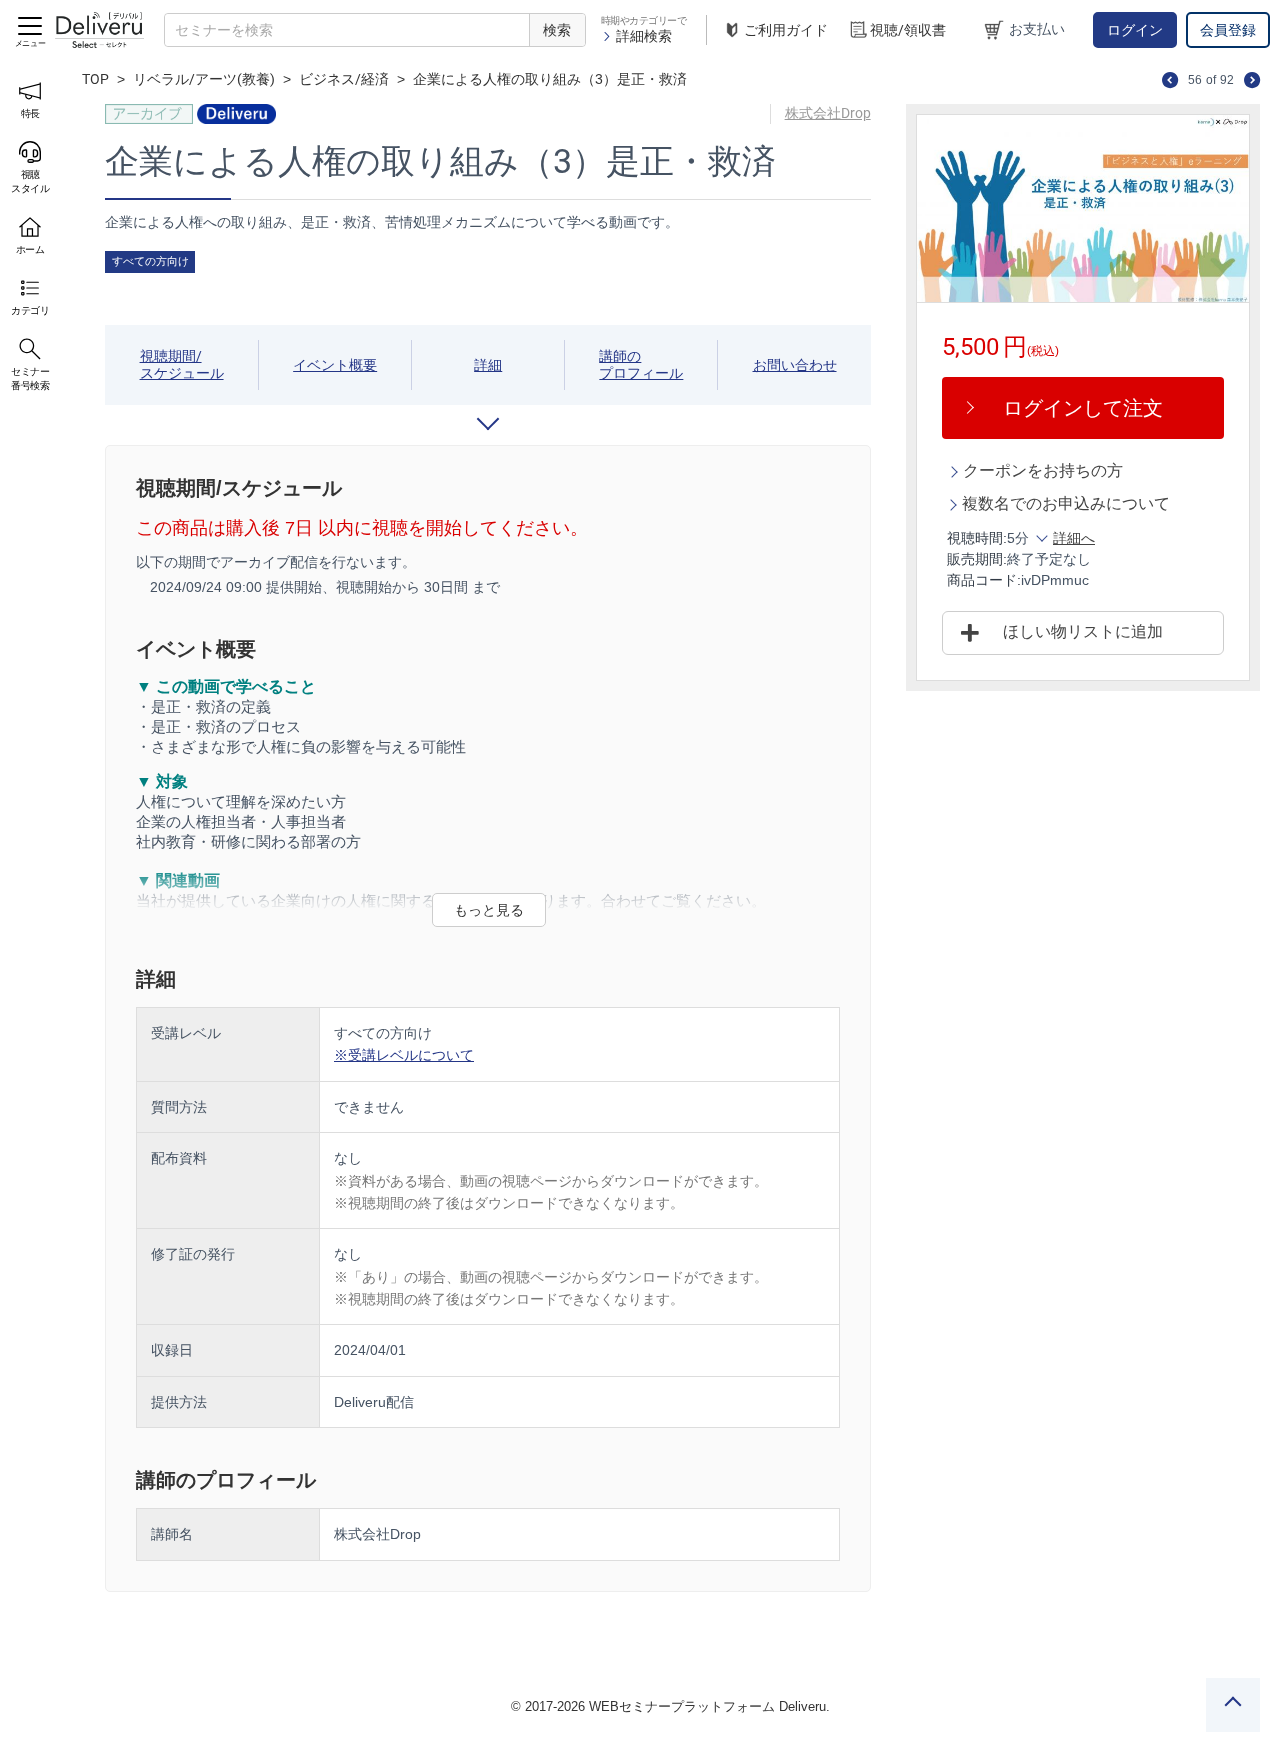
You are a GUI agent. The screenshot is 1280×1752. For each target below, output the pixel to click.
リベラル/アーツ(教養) (204, 79)
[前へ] (1170, 79)
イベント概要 (335, 365)
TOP (95, 79)
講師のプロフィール (641, 364)
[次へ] (1252, 79)
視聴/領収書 (908, 30)
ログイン (1135, 30)
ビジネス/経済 (344, 79)
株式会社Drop (828, 113)
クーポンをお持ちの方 (1043, 470)
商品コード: (984, 580)
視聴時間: (977, 538)
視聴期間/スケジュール (182, 364)
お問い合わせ (795, 365)
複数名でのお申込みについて (1066, 503)
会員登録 (1228, 30)
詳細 (488, 365)
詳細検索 (644, 36)
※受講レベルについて (404, 1055)
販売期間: (977, 559)
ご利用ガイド (786, 30)
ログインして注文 (1083, 408)
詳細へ (1074, 538)
